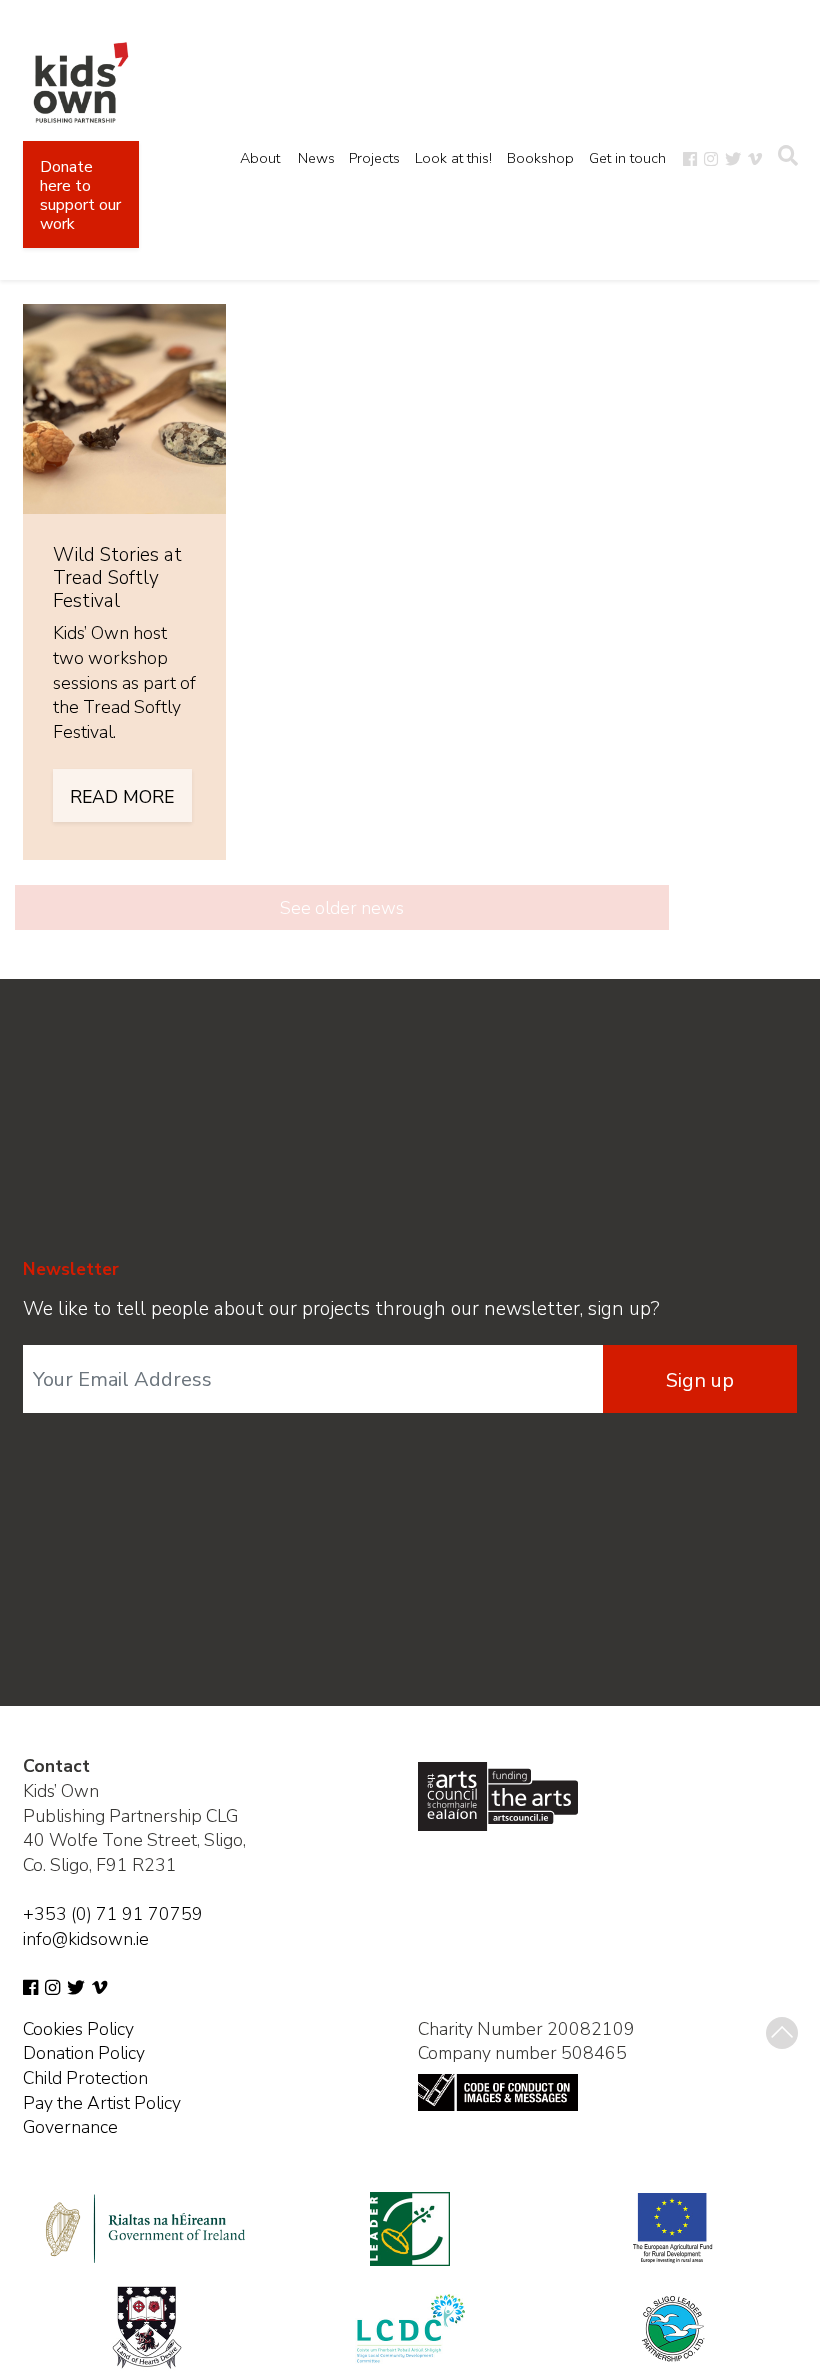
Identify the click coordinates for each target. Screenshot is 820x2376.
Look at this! (453, 158)
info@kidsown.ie (86, 1939)
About (260, 158)
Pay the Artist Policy (102, 2103)
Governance (70, 2127)
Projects (374, 158)
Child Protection (85, 2078)
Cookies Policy (78, 2029)
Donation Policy (84, 2053)
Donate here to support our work (80, 196)
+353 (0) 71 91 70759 (113, 1914)
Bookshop (540, 158)
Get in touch (627, 158)
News (316, 158)
